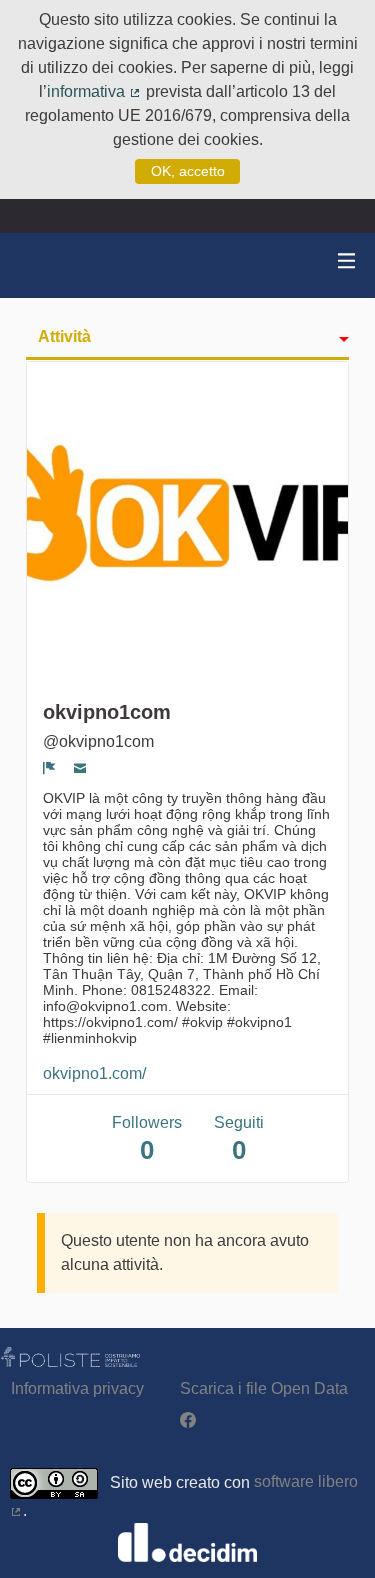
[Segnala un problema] (49, 768)
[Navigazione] (347, 261)
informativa (94, 91)
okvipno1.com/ (94, 1073)
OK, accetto (188, 171)
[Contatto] (80, 768)
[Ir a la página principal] (40, 265)
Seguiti (239, 1139)
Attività (64, 336)
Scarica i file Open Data (264, 1388)
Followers (147, 1139)
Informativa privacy (77, 1388)
